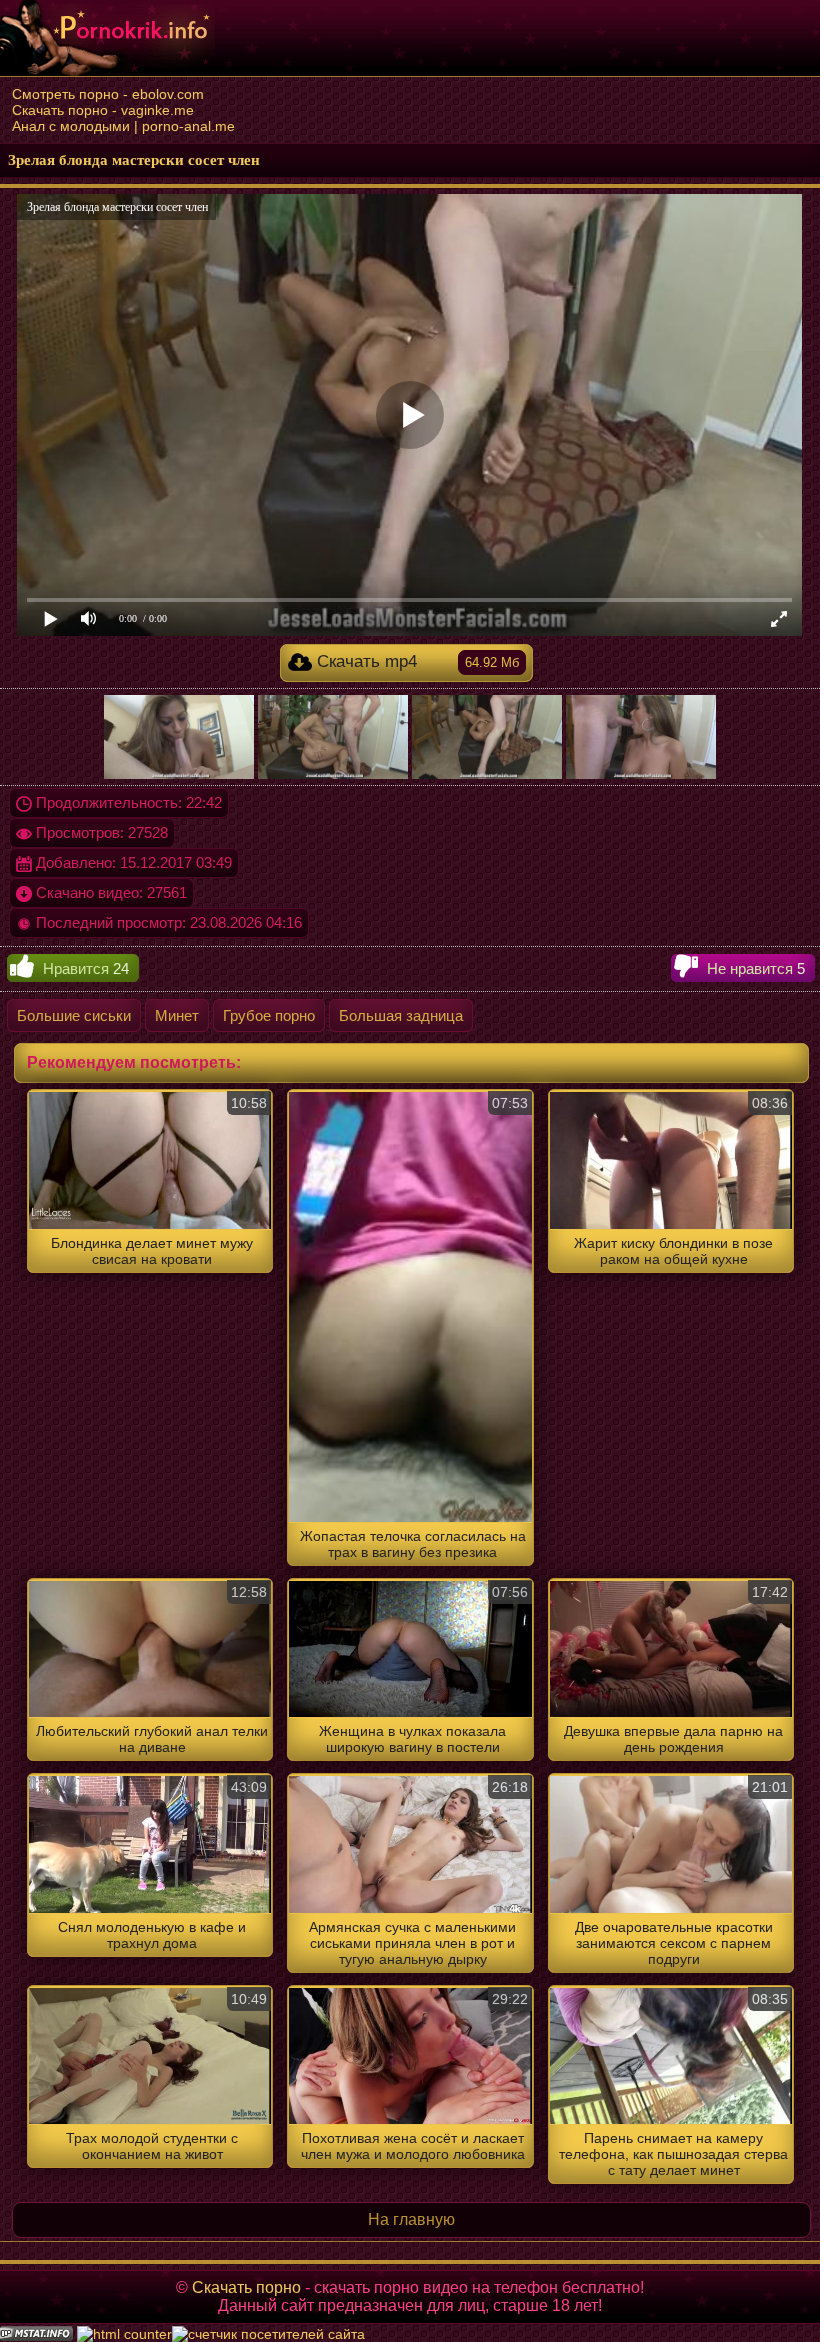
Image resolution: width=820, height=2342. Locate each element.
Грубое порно (269, 1015)
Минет (177, 1015)
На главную (411, 2219)
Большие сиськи (74, 1015)
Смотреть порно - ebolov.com (108, 94)
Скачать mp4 (416, 661)
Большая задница (401, 1015)
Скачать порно (246, 2287)
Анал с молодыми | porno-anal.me (123, 126)
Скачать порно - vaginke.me (103, 110)
